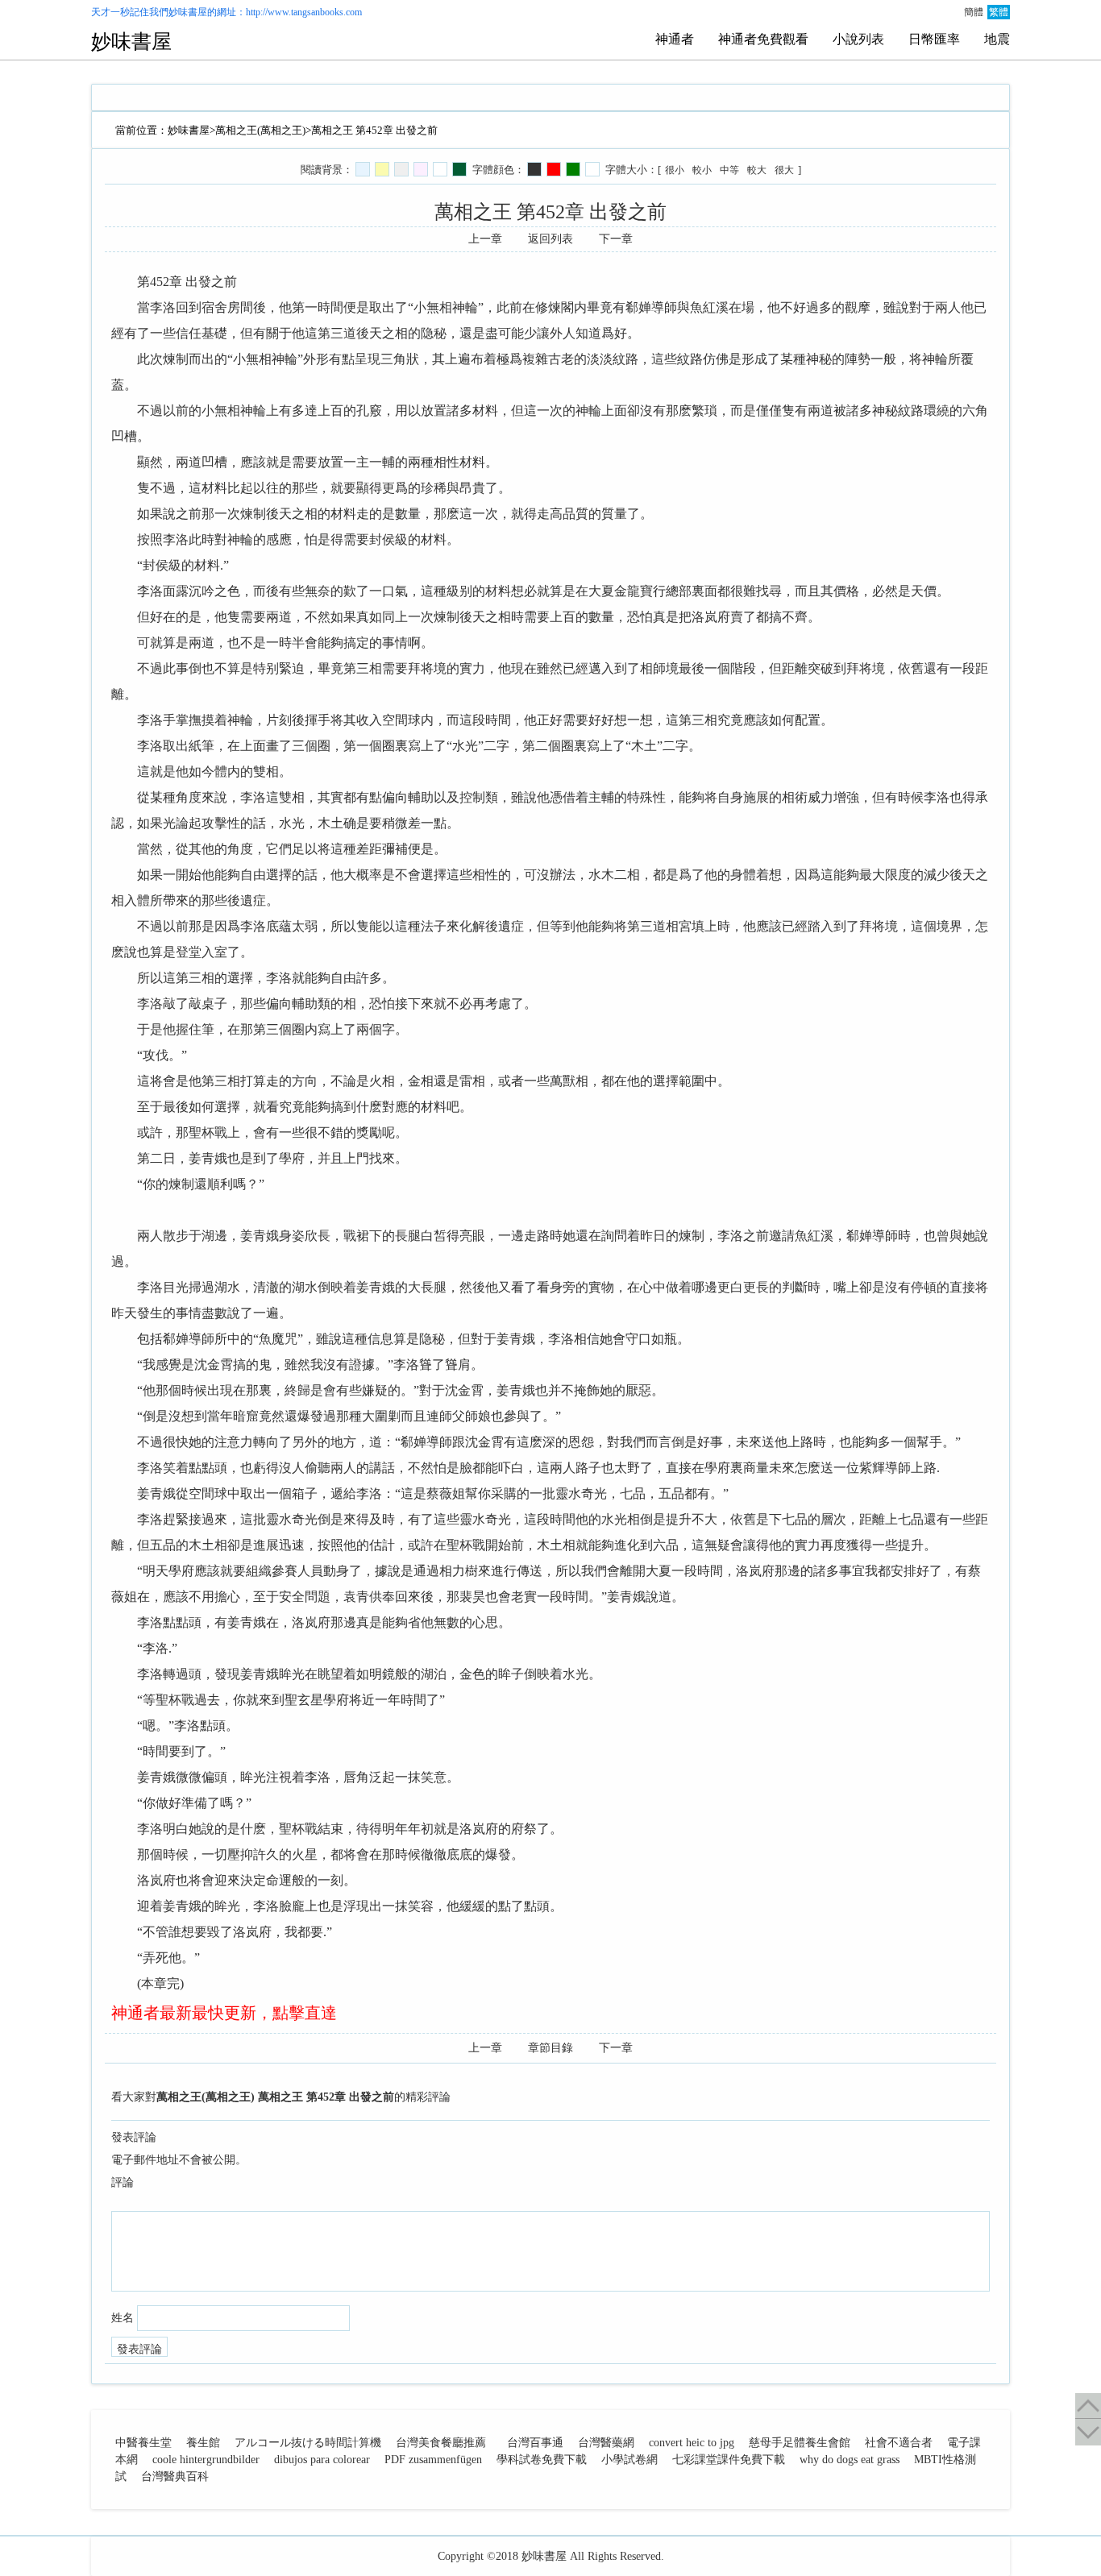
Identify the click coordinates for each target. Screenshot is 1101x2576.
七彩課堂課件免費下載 (729, 2460)
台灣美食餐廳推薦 (441, 2443)
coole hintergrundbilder (206, 2460)
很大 (784, 170)
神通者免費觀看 (763, 39)
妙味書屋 (188, 12)
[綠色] (573, 169)
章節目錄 (550, 2048)
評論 (123, 2182)
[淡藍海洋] (363, 169)
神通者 (675, 39)
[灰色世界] (401, 169)
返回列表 (550, 239)
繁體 (999, 12)
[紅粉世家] (421, 169)
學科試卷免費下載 (542, 2460)
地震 (997, 39)
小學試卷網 (629, 2460)
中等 (729, 170)
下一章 (616, 239)
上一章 (485, 239)
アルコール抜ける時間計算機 (308, 2443)
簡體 (974, 12)
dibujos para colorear (322, 2460)
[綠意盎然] (459, 169)
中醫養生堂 (143, 2443)
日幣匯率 (934, 39)
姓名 (123, 2318)
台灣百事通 (535, 2443)
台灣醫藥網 (606, 2443)
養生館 (203, 2443)
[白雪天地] (440, 169)
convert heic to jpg (692, 2443)
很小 (675, 170)
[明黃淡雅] (382, 169)
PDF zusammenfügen (433, 2460)
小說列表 (858, 39)
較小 (702, 170)
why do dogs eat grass (850, 2460)
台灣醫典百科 (175, 2476)
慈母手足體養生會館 (800, 2443)
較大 (757, 170)
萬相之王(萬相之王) (260, 130)
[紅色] (554, 169)
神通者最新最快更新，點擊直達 (224, 2013)
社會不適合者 (899, 2443)
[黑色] (534, 169)
